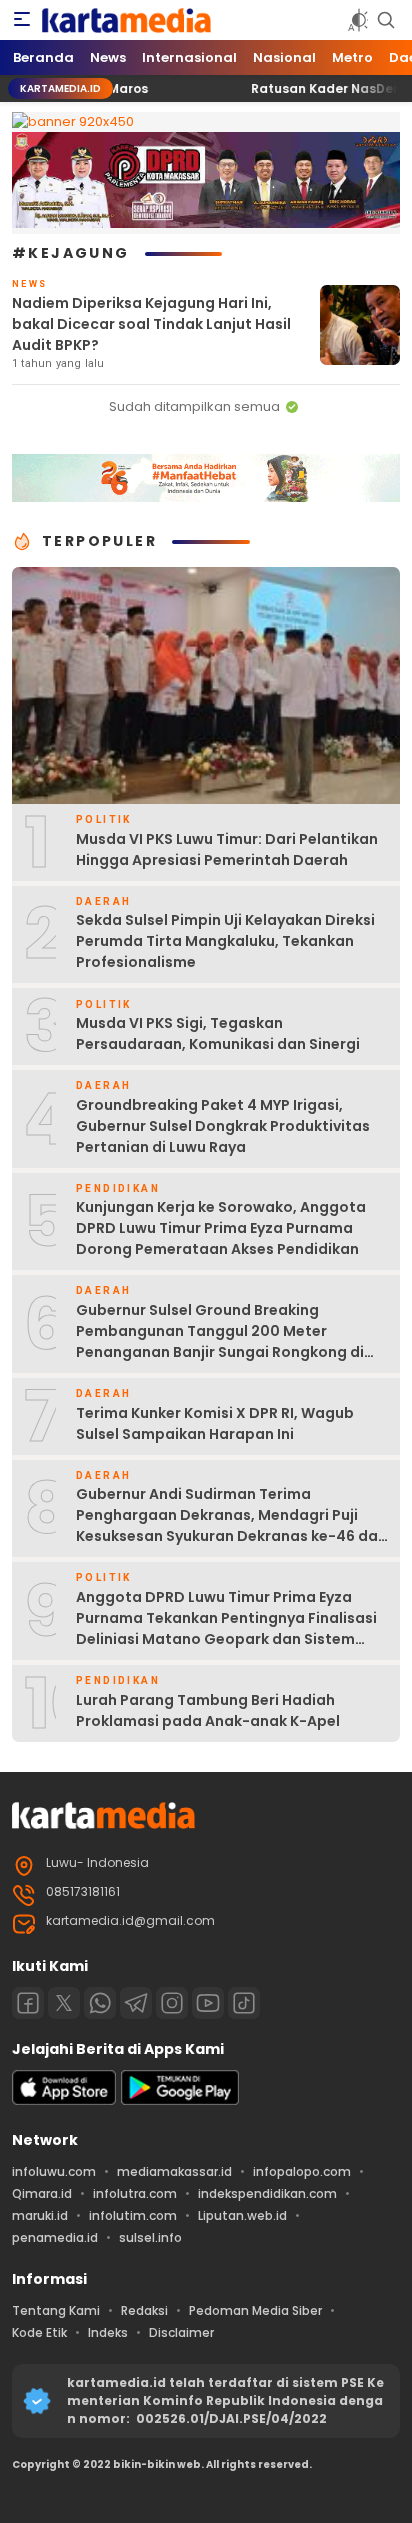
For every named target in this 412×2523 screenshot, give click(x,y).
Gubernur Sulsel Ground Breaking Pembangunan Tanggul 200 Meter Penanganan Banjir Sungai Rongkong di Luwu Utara (220, 1341)
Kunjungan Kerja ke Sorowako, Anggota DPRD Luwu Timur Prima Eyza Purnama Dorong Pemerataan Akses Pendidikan (221, 1228)
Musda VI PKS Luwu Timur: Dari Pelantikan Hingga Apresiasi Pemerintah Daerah (227, 849)
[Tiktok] (244, 2003)
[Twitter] (64, 2003)
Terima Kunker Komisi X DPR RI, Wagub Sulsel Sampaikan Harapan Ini (215, 1423)
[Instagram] (172, 2003)
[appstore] (64, 2100)
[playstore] (180, 2100)
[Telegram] (136, 2003)
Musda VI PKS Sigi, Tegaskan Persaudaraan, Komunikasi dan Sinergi (218, 1033)
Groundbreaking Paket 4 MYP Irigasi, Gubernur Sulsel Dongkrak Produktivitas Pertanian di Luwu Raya (223, 1126)
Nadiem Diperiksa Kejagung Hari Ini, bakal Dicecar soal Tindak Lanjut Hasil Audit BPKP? (151, 324)
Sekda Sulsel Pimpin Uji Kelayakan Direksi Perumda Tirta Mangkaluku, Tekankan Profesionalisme (225, 941)
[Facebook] (28, 2003)
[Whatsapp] (100, 2003)
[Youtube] (208, 2003)
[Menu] (22, 20)
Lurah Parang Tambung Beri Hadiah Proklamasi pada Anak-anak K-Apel (208, 1710)
